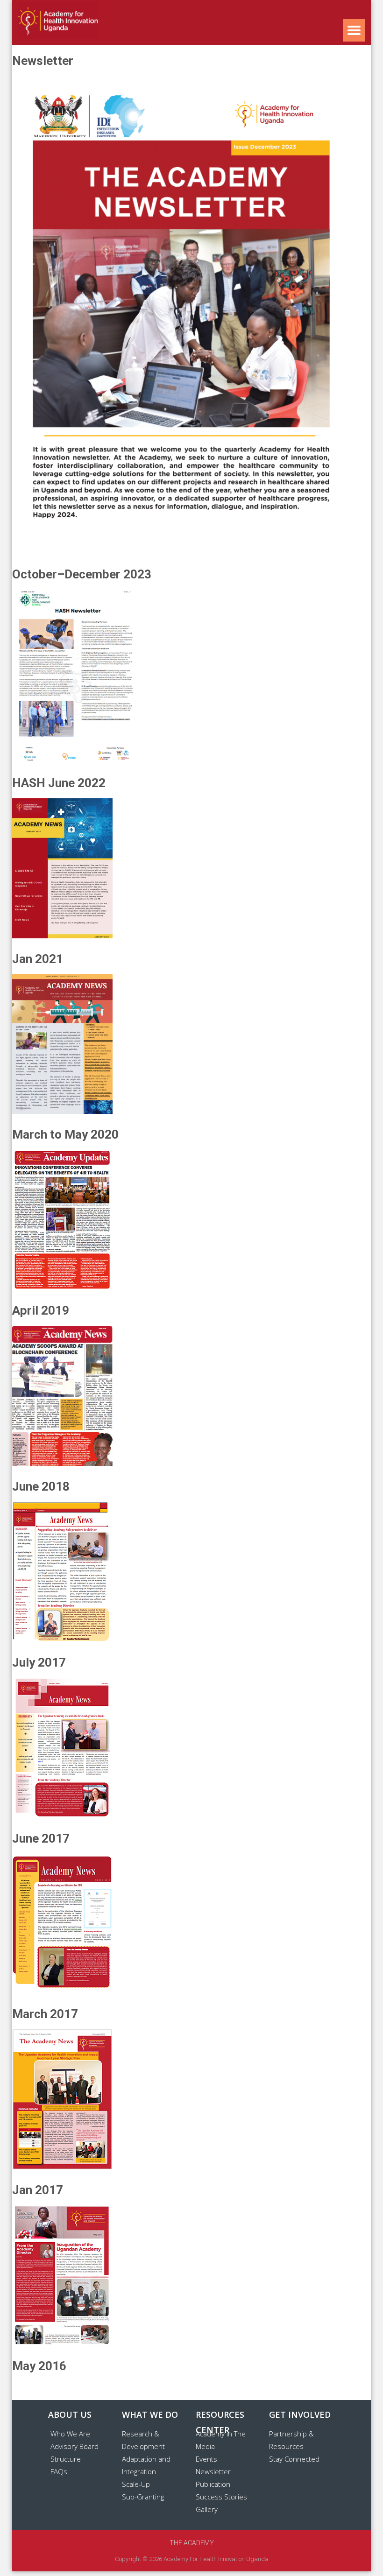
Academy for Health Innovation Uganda (216, 2559)
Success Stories (221, 2497)
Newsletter (213, 2471)
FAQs (59, 2471)
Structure (66, 2459)
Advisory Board (74, 2446)
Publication (213, 2484)
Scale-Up (136, 2484)
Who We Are (70, 2434)
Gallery (207, 2509)
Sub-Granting (143, 2497)
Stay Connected (294, 2459)
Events (206, 2459)
